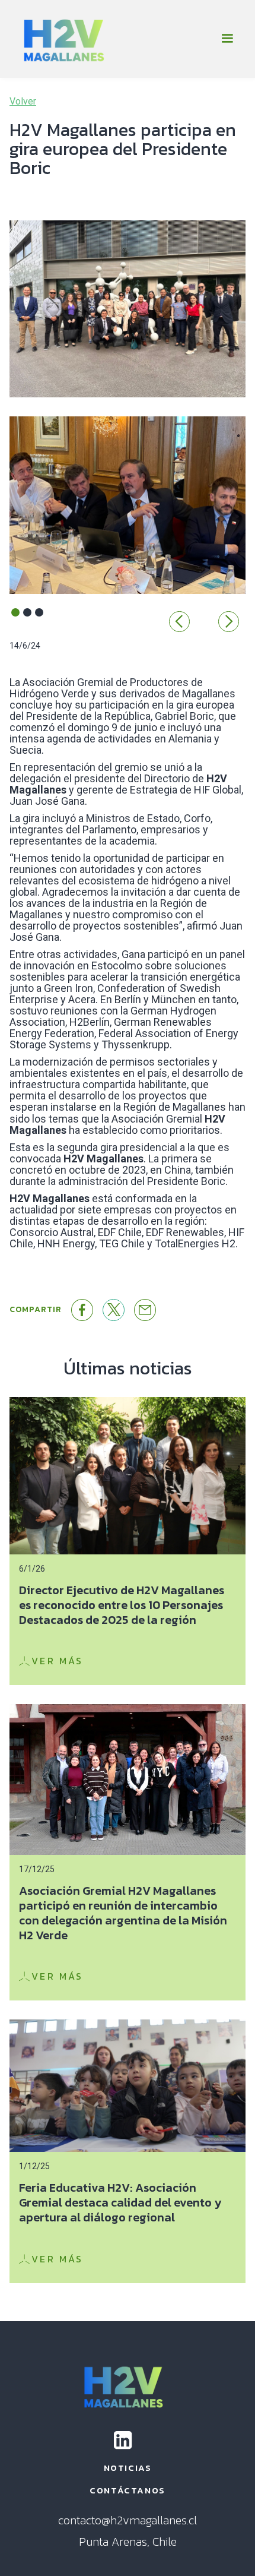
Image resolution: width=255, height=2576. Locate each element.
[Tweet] (114, 1310)
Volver (23, 102)
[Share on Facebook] (82, 1310)
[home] (63, 39)
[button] (227, 39)
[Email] (145, 1310)
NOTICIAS (128, 2468)
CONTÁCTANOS (128, 2490)
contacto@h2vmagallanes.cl (128, 2520)
